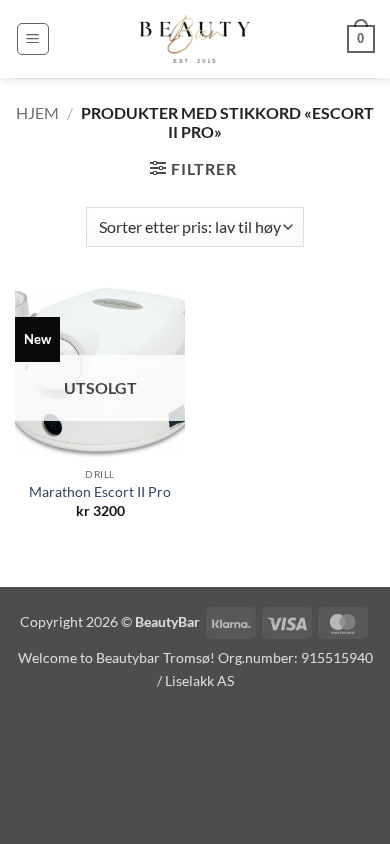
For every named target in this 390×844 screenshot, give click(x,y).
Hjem (37, 112)
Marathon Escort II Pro (100, 492)
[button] (33, 39)
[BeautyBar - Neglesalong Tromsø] (195, 39)
